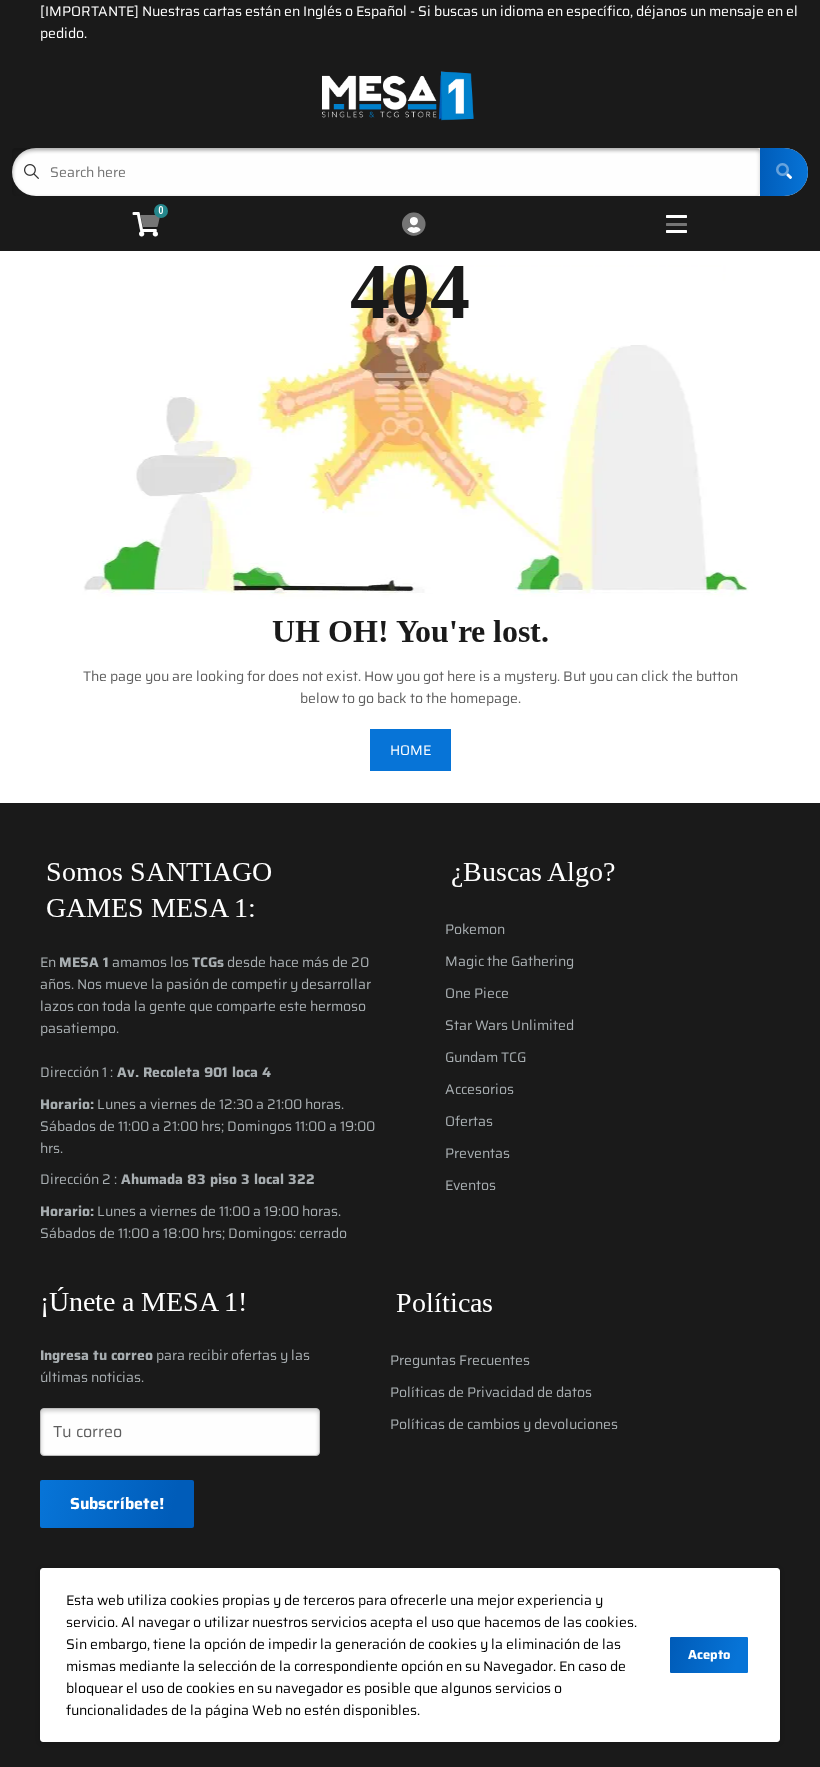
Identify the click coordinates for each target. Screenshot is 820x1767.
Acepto (709, 1654)
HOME (410, 750)
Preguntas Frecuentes (460, 1360)
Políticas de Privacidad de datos (491, 1392)
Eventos (470, 1185)
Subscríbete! (117, 1503)
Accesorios (479, 1089)
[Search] (784, 172)
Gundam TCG (485, 1057)
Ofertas (469, 1121)
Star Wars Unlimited (509, 1025)
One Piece (477, 993)
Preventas (477, 1153)
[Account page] (413, 225)
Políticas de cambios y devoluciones (504, 1424)
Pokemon (475, 929)
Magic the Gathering (509, 961)
